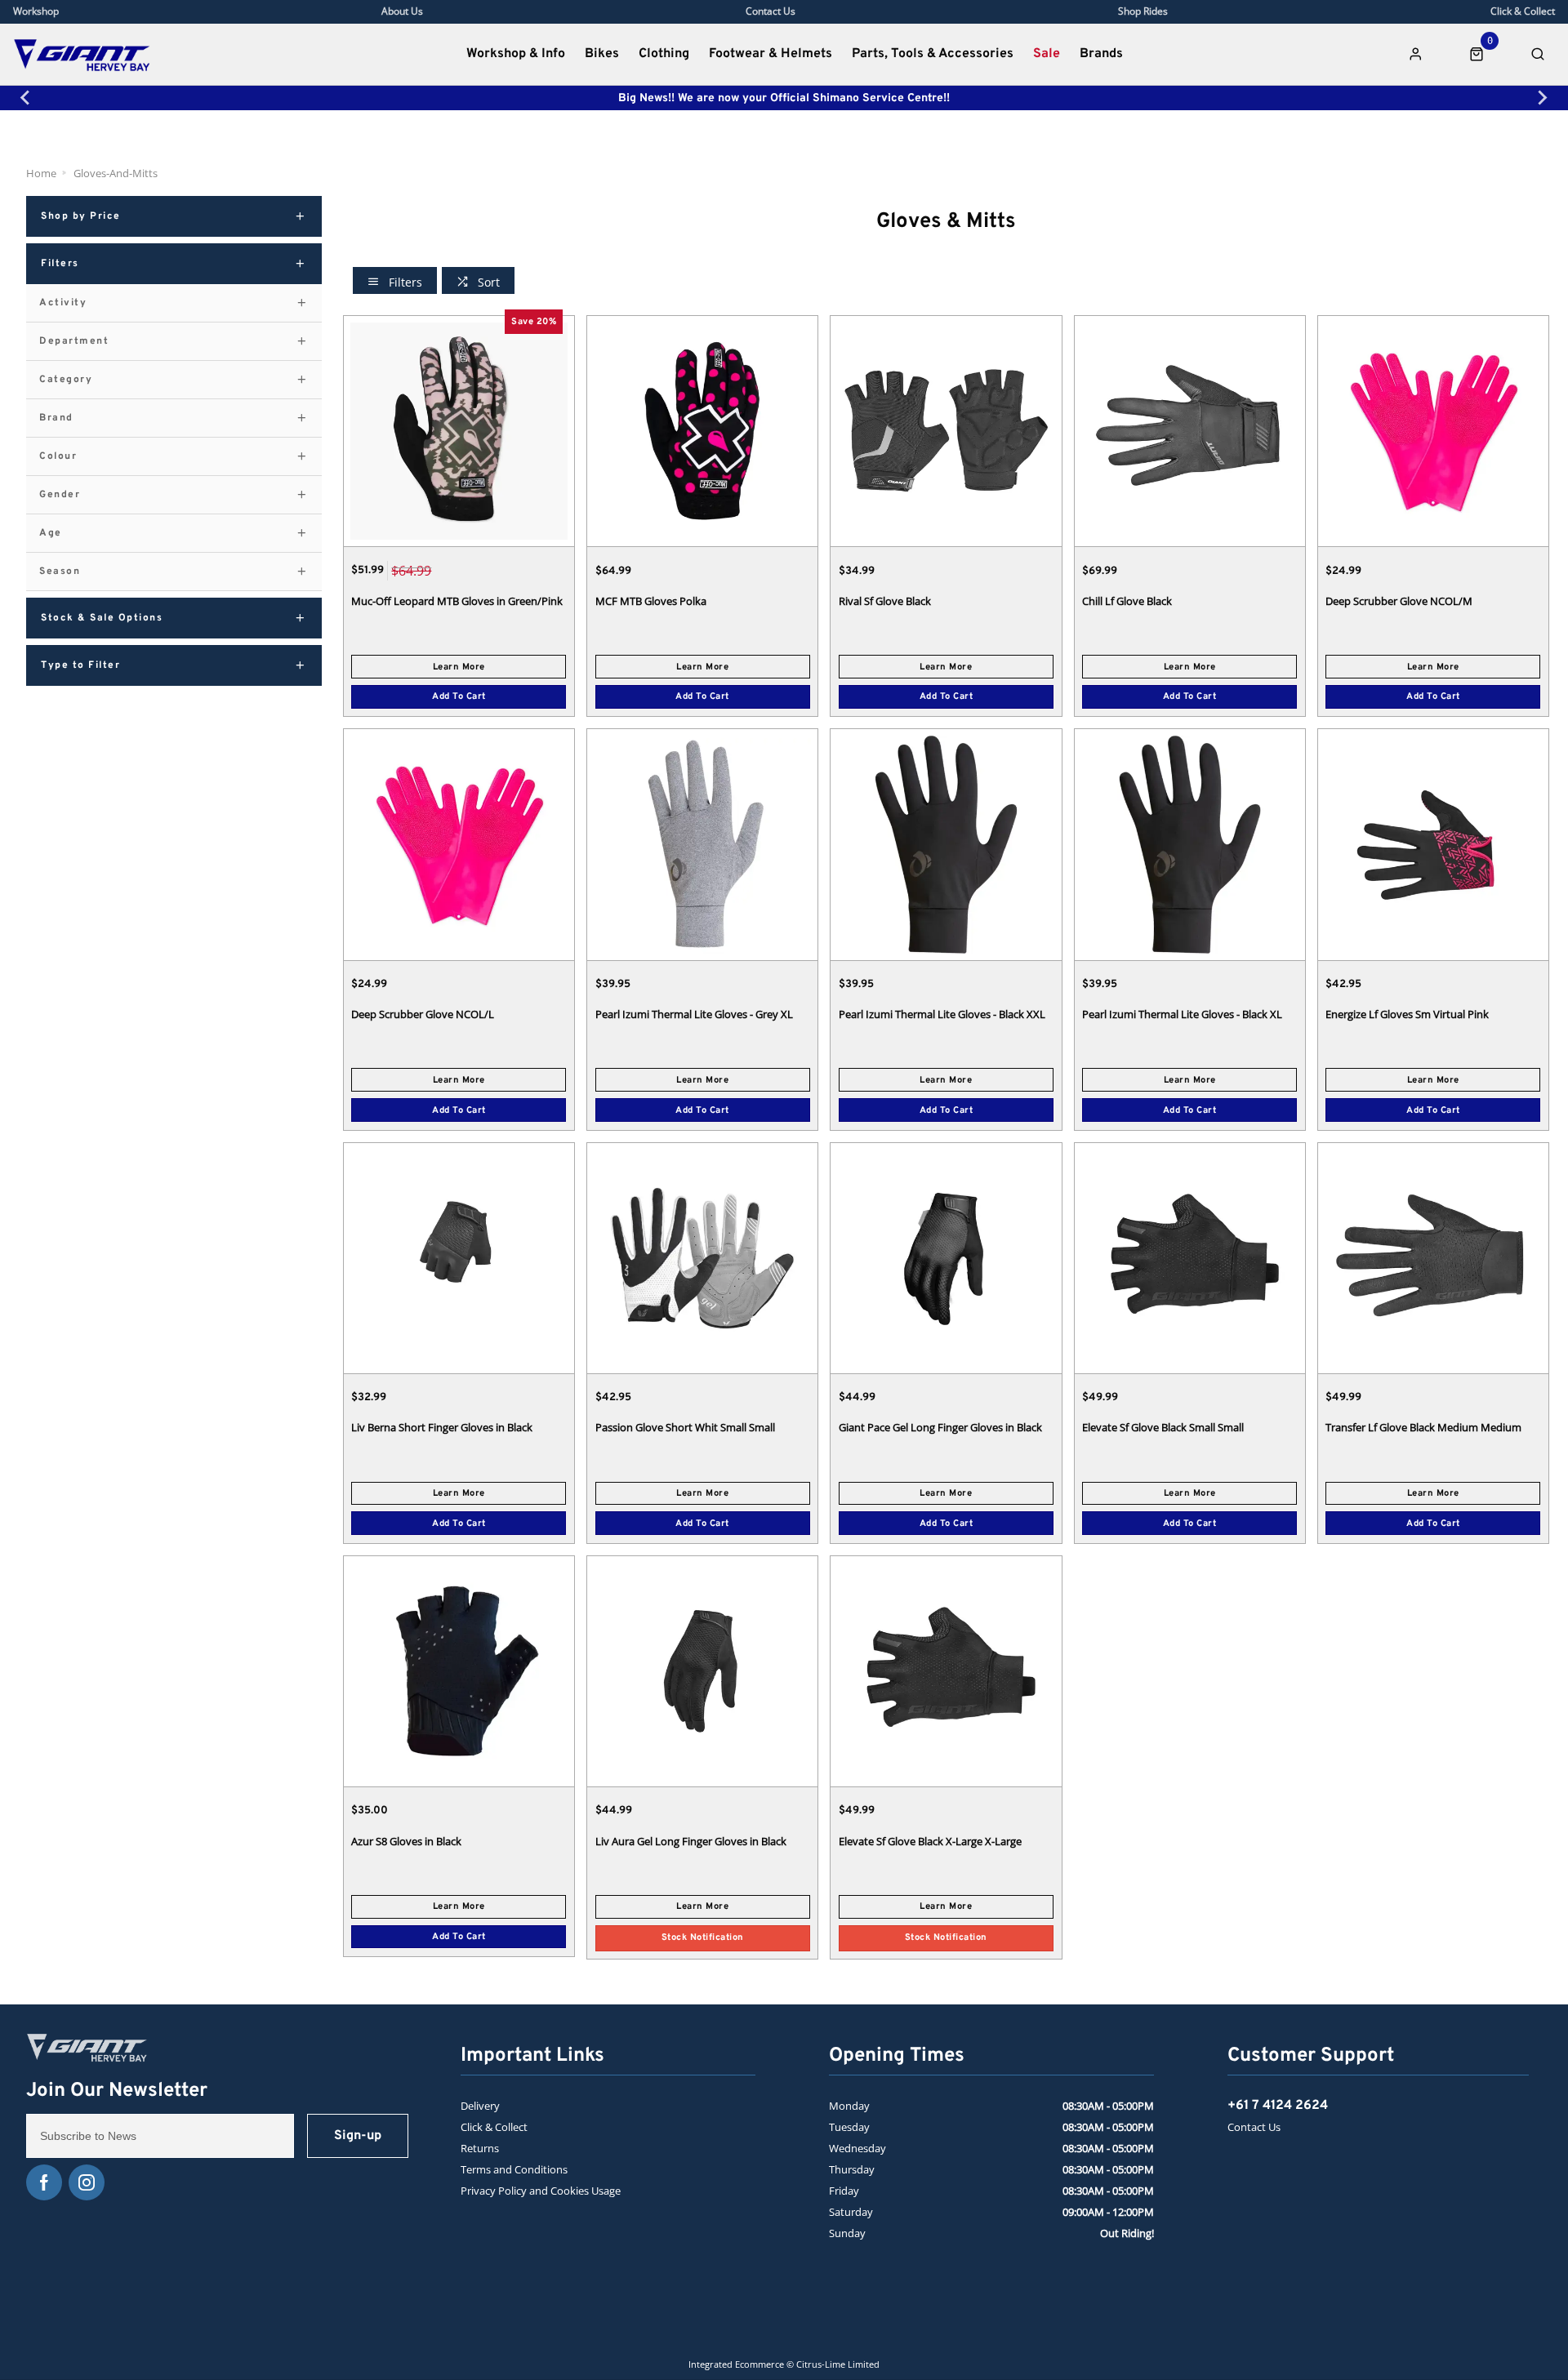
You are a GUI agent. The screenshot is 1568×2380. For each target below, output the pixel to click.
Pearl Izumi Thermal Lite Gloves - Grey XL (694, 1014)
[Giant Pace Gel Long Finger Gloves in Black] (946, 1258)
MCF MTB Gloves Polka (651, 601)
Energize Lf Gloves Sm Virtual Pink (1407, 1014)
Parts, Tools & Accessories (933, 54)
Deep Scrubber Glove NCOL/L (423, 1014)
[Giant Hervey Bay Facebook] (44, 2182)
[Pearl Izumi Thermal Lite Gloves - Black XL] (1190, 844)
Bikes (602, 54)
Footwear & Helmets (771, 54)
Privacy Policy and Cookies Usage (541, 2191)
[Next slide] (1542, 98)
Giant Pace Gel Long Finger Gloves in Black (940, 1427)
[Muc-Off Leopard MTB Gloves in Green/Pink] (459, 431)
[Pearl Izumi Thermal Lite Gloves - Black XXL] (946, 844)
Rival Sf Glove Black (885, 601)
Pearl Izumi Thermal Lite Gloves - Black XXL (942, 1014)
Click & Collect (494, 2127)
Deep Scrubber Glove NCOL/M (1399, 601)
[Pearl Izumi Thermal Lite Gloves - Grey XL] (702, 844)
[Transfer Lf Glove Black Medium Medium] (1433, 1258)
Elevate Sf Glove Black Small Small (1163, 1427)
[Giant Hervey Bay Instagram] (87, 2182)
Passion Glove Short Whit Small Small (685, 1427)
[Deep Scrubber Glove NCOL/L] (459, 844)
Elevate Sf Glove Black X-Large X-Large (930, 1841)
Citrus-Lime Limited (838, 2364)
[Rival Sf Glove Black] (946, 431)
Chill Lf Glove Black (1127, 601)
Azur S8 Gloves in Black (406, 1841)
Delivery (480, 2106)
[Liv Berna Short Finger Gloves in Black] (459, 1258)
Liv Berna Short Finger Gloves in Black (442, 1427)
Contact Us (1254, 2127)
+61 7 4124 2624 (1278, 2106)
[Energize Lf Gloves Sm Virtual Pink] (1433, 844)
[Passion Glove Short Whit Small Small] (702, 1258)
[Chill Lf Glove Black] (1190, 431)
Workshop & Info (516, 54)
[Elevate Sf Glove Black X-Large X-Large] (946, 1671)
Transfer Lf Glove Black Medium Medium (1423, 1427)
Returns (480, 2148)
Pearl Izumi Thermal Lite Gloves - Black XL (1182, 1014)
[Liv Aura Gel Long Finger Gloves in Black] (702, 1671)
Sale (1047, 54)
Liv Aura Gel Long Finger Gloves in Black (691, 1841)
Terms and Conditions (514, 2169)
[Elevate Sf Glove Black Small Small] (1190, 1258)
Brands (1101, 54)
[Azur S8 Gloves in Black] (459, 1671)
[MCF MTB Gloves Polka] (702, 431)
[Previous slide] (26, 98)
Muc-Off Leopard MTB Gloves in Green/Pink (457, 601)
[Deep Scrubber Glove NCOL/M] (1433, 431)
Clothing (664, 54)
